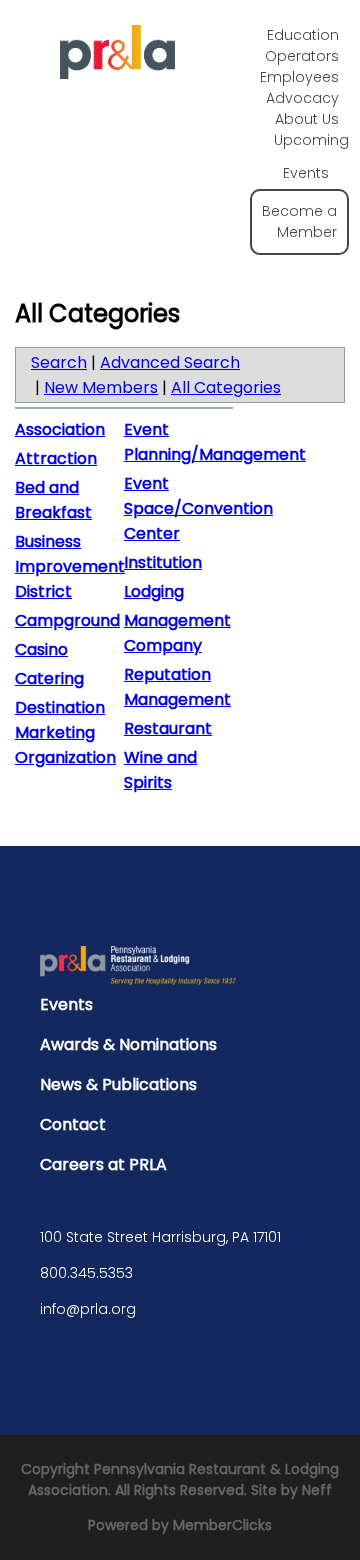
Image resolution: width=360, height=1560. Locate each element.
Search (59, 362)
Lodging (154, 591)
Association (60, 429)
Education (303, 35)
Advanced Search (170, 362)
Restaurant (168, 728)
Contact (73, 1124)
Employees (299, 77)
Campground (67, 620)
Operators (302, 56)
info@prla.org (88, 1309)
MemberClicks (222, 1525)
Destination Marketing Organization (65, 732)
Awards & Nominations (128, 1044)
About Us (307, 119)
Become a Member (299, 221)
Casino (41, 649)
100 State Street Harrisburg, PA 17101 (160, 1237)
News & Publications (118, 1084)
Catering (49, 678)
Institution (163, 562)
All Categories (226, 387)
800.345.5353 (86, 1273)
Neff (317, 1490)
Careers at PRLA (103, 1164)
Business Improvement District (70, 566)
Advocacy (302, 98)
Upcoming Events (311, 156)
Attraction (56, 458)
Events (66, 1004)
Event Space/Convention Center (198, 508)
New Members (101, 387)
